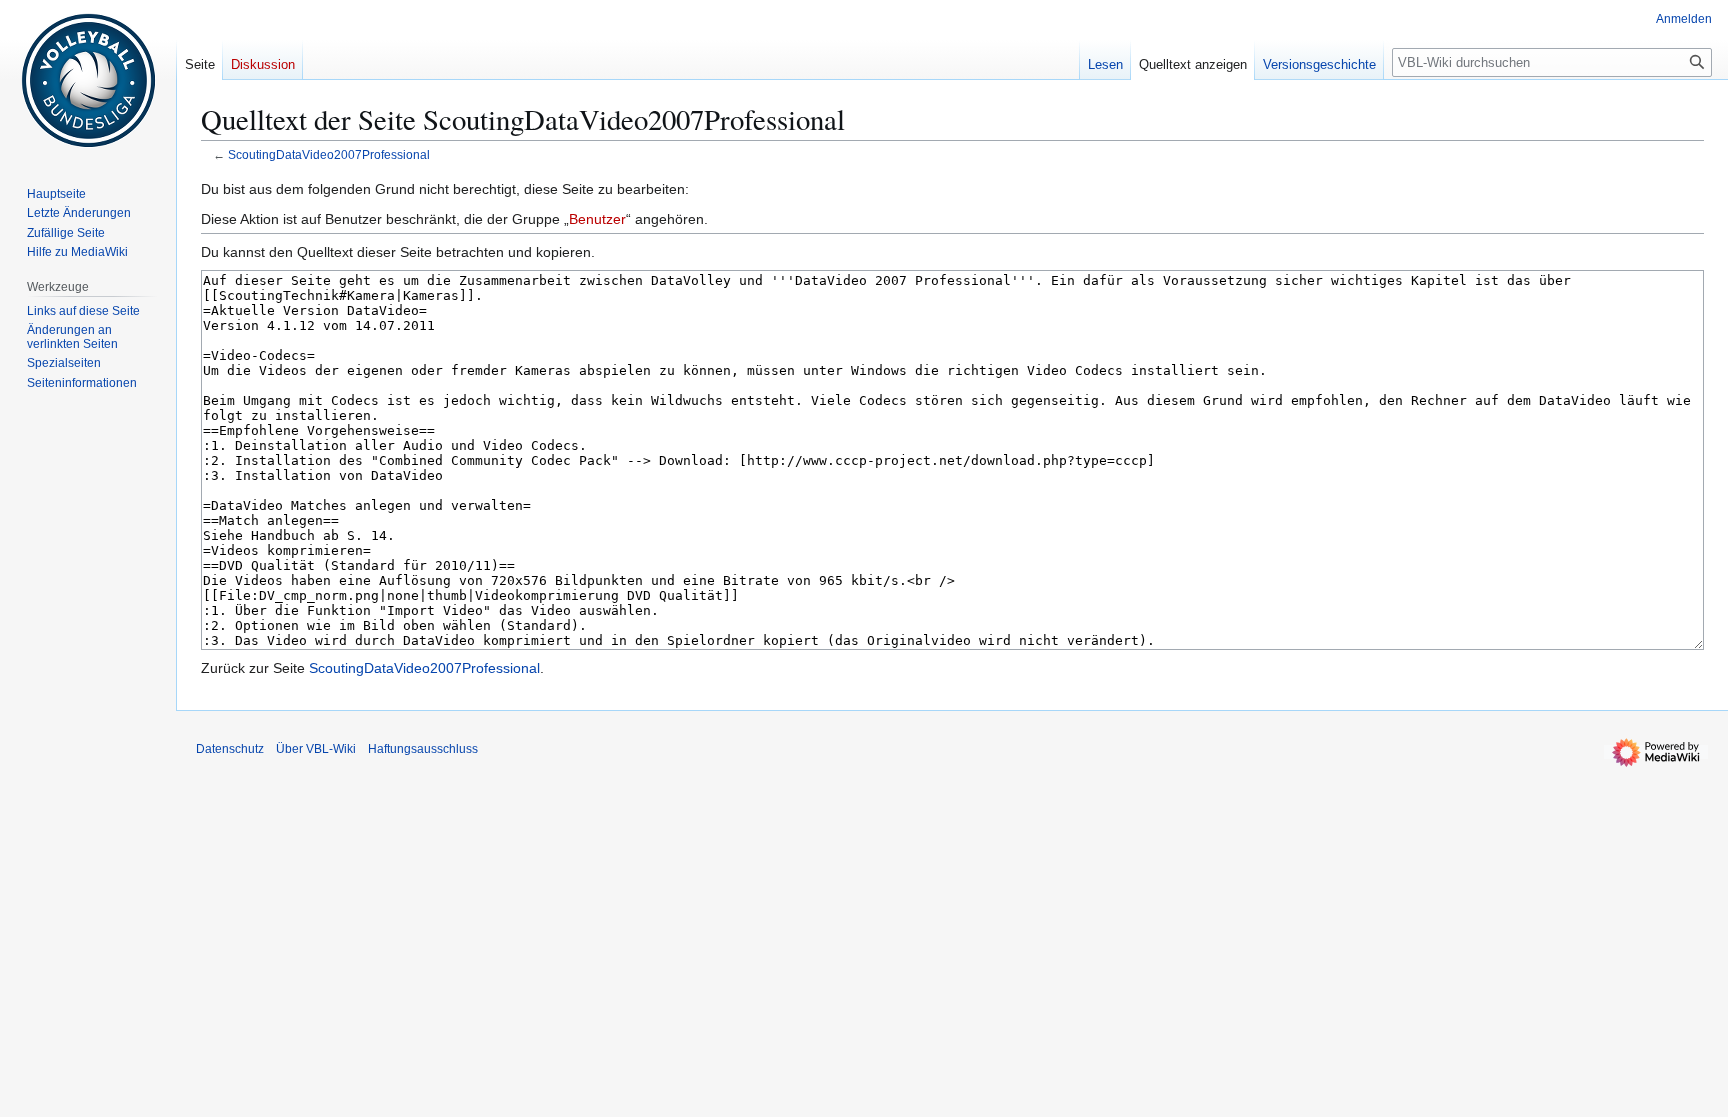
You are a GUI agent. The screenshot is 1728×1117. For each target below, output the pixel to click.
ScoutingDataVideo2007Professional (329, 154)
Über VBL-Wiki (316, 749)
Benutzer (597, 219)
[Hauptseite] (88, 80)
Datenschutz (230, 749)
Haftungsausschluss (423, 749)
